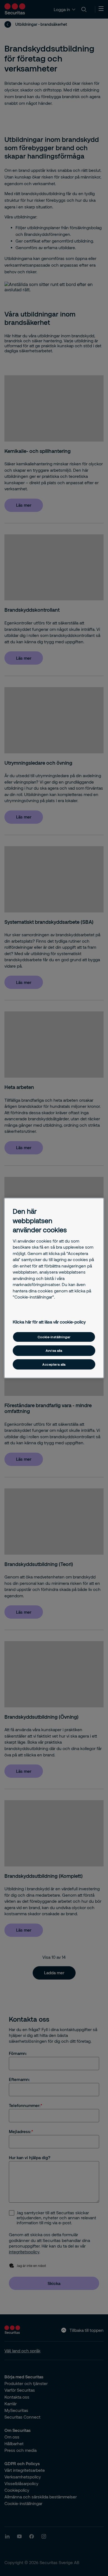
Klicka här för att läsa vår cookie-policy (49, 1322)
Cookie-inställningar (54, 1337)
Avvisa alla (54, 1351)
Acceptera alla (54, 1364)
